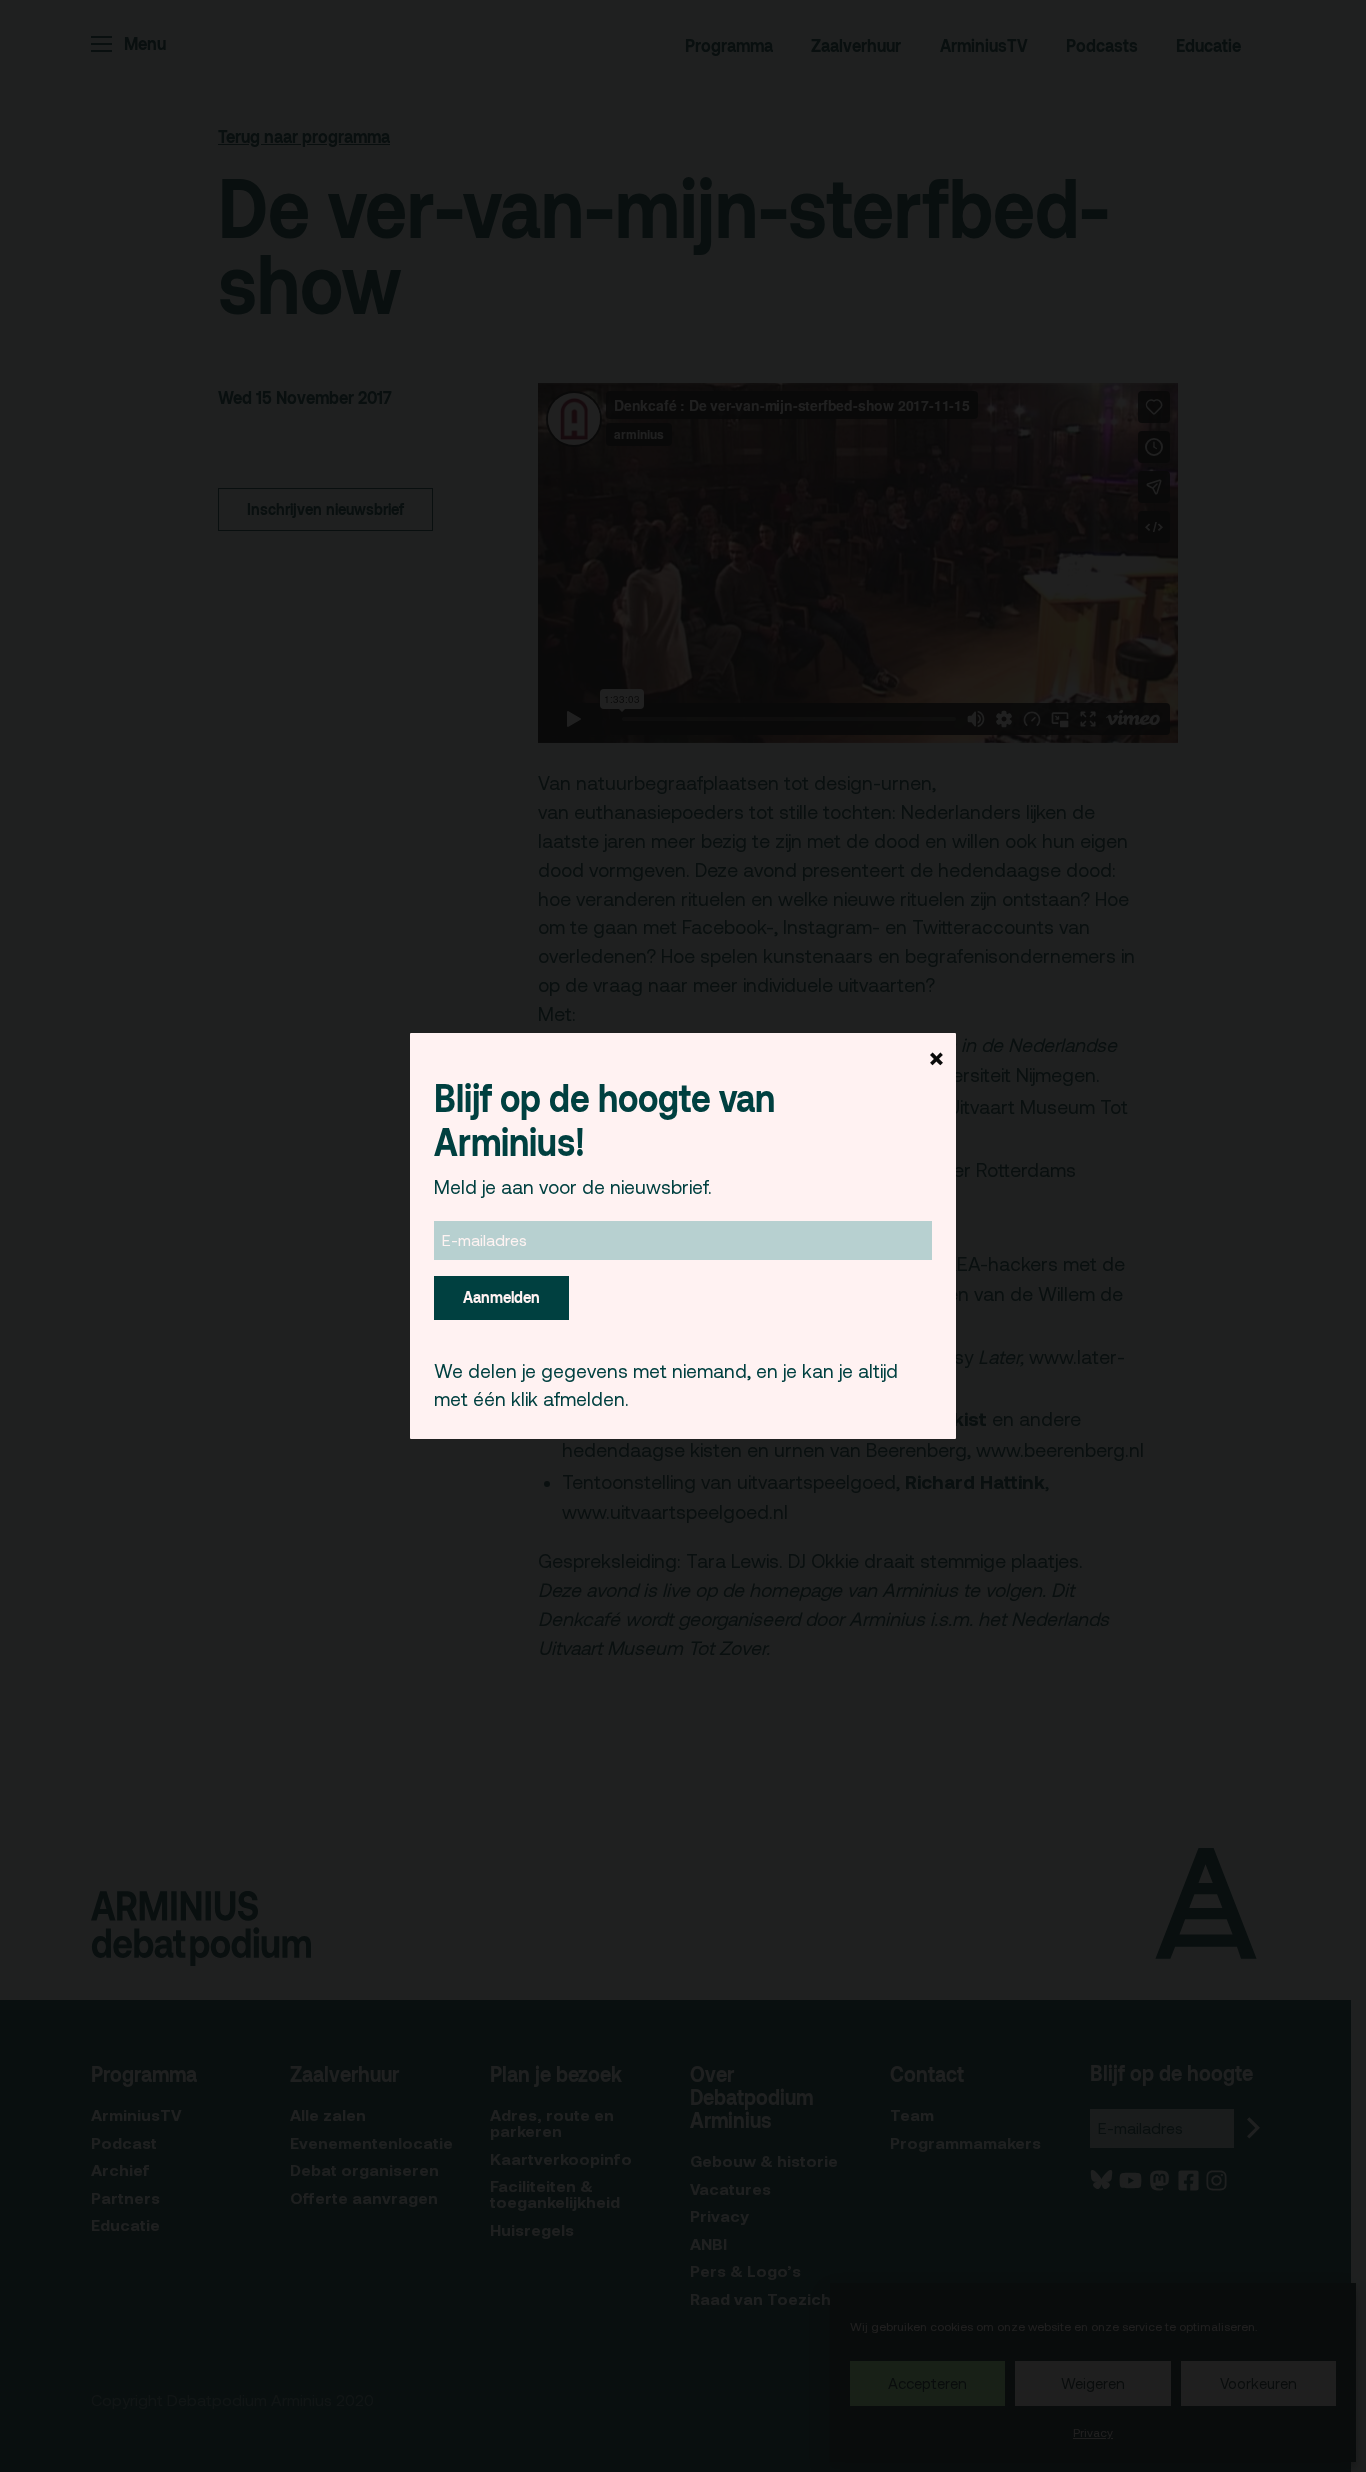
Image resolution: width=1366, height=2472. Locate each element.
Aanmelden (501, 1297)
